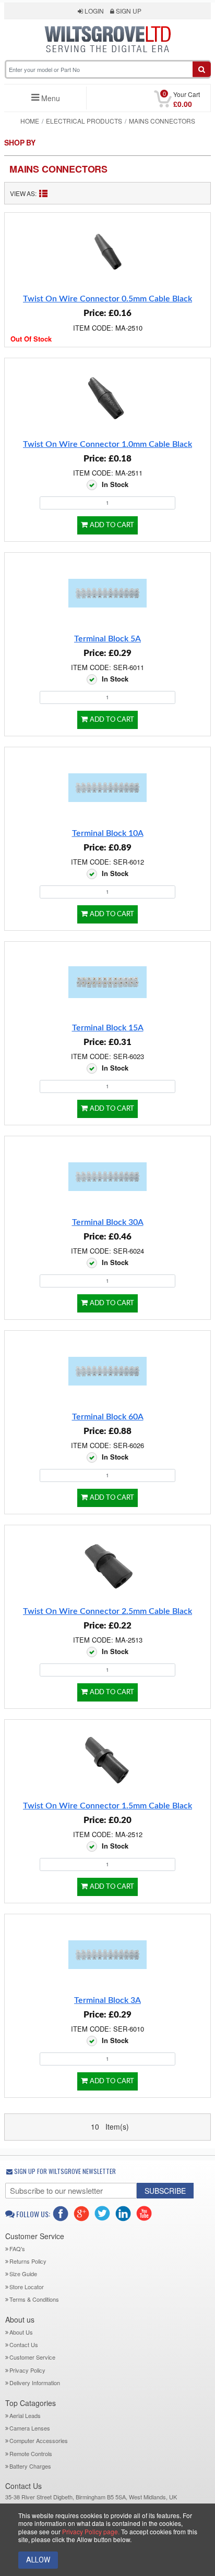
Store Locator (27, 2287)
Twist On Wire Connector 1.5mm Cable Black (107, 1806)
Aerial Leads (25, 2415)
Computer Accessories (39, 2440)
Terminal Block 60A (108, 1417)
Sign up (128, 11)
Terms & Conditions (34, 2299)
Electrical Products (84, 121)
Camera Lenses (30, 2428)
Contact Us (24, 2344)
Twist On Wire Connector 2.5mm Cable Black (107, 1611)
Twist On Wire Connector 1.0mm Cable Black (107, 444)
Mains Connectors (58, 169)
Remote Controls (31, 2453)
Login (93, 11)
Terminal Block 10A (108, 833)
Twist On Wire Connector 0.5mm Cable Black (107, 299)
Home (30, 121)
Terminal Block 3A (107, 2000)
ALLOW (38, 2560)
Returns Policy (28, 2261)
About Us (21, 2332)
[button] (108, 58)
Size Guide (23, 2274)
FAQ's (17, 2249)
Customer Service (32, 2357)
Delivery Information (35, 2383)
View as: (23, 193)
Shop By (20, 143)
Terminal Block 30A (108, 1222)
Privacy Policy (27, 2370)
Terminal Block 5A (107, 639)
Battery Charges (30, 2466)
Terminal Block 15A (108, 1028)
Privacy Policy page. (91, 2531)
